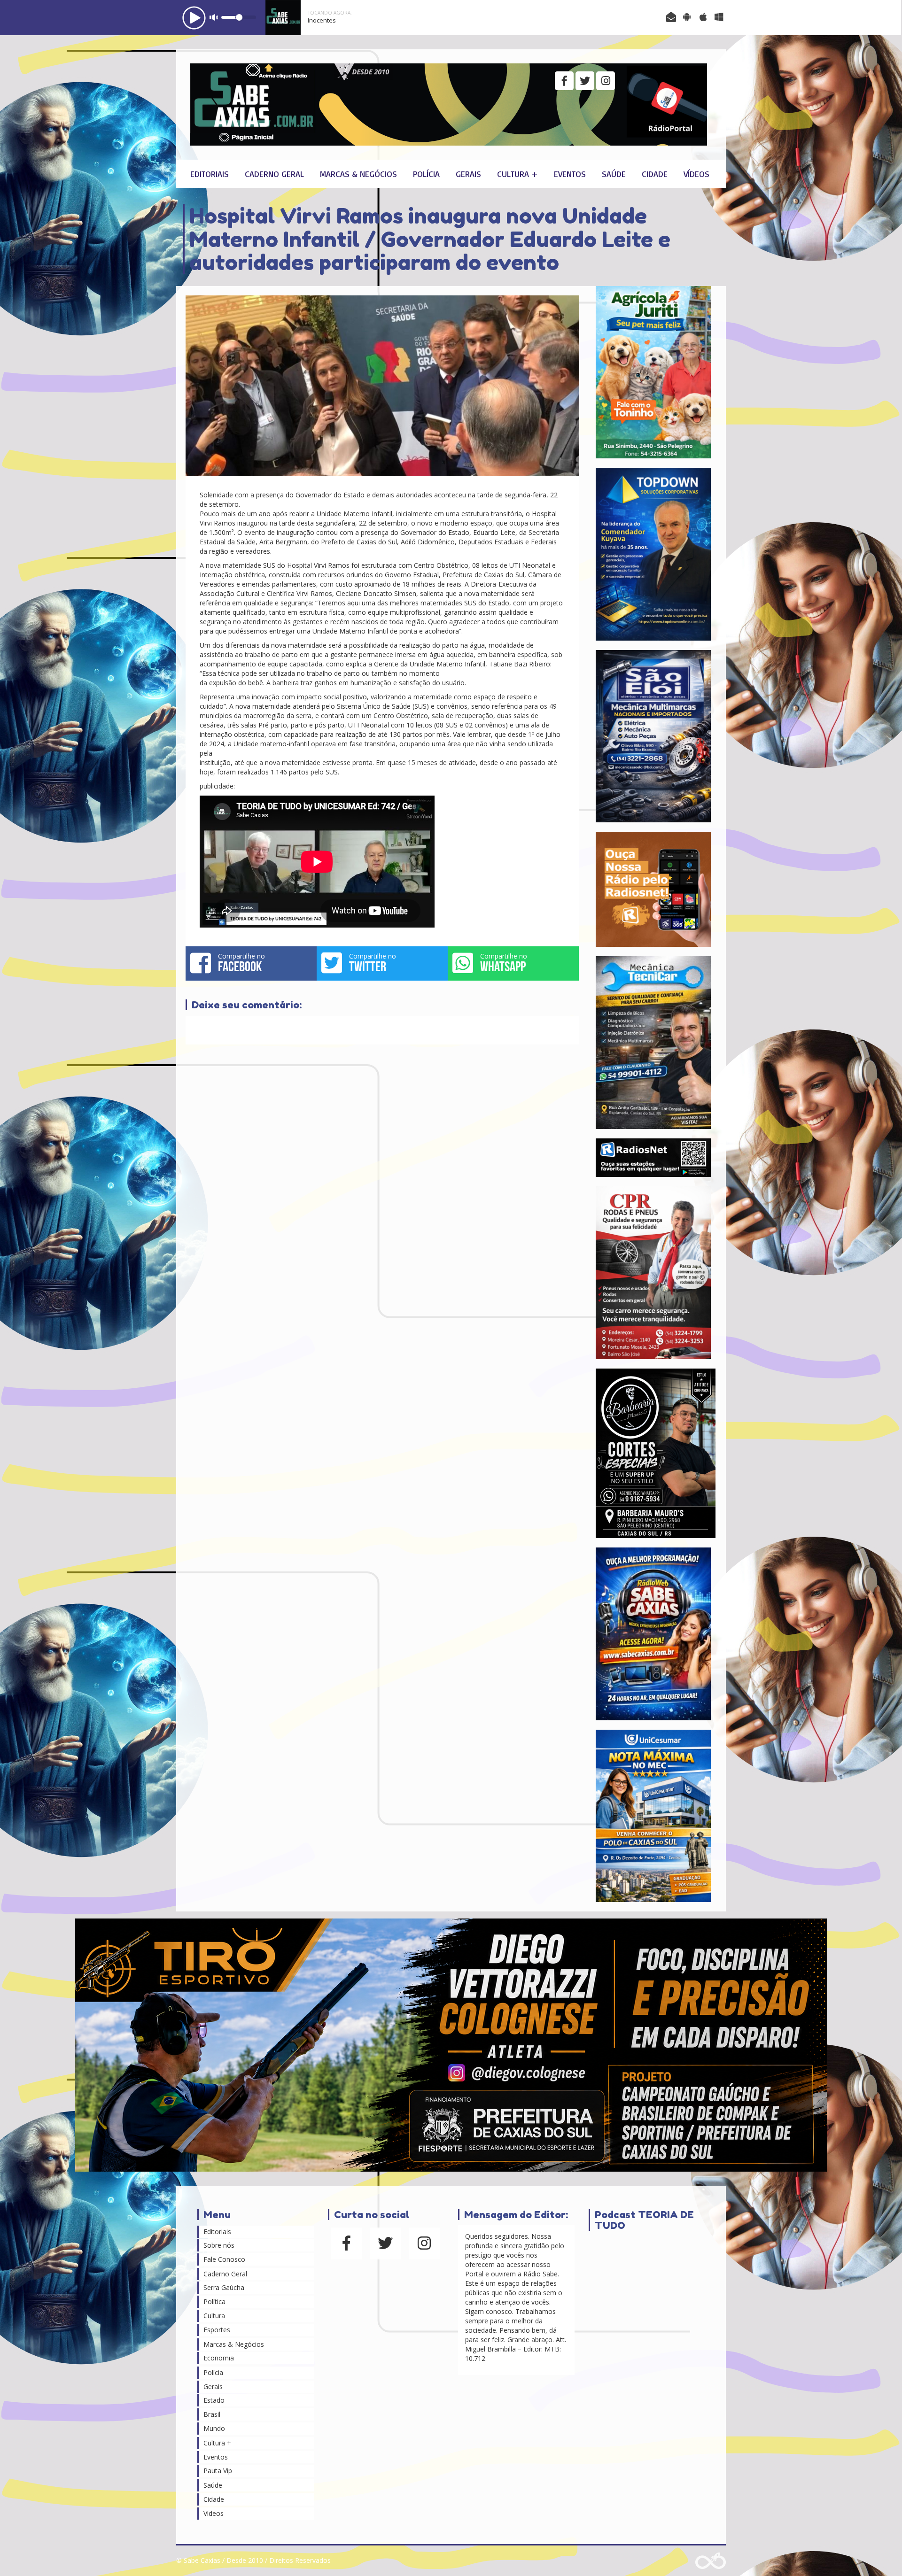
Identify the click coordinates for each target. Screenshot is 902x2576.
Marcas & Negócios (358, 174)
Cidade (655, 174)
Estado (214, 2400)
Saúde (614, 174)
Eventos (570, 174)
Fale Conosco (224, 2259)
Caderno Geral (274, 174)
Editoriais (210, 174)
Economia (219, 2358)
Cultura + (517, 174)
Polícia (426, 174)
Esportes (217, 2330)
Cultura (214, 2316)
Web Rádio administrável (711, 2561)
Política (214, 2301)
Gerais (468, 174)
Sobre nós (219, 2245)
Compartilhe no (241, 963)
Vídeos (696, 174)
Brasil (212, 2414)
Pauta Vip (218, 2471)
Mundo (214, 2428)
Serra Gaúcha (224, 2287)
